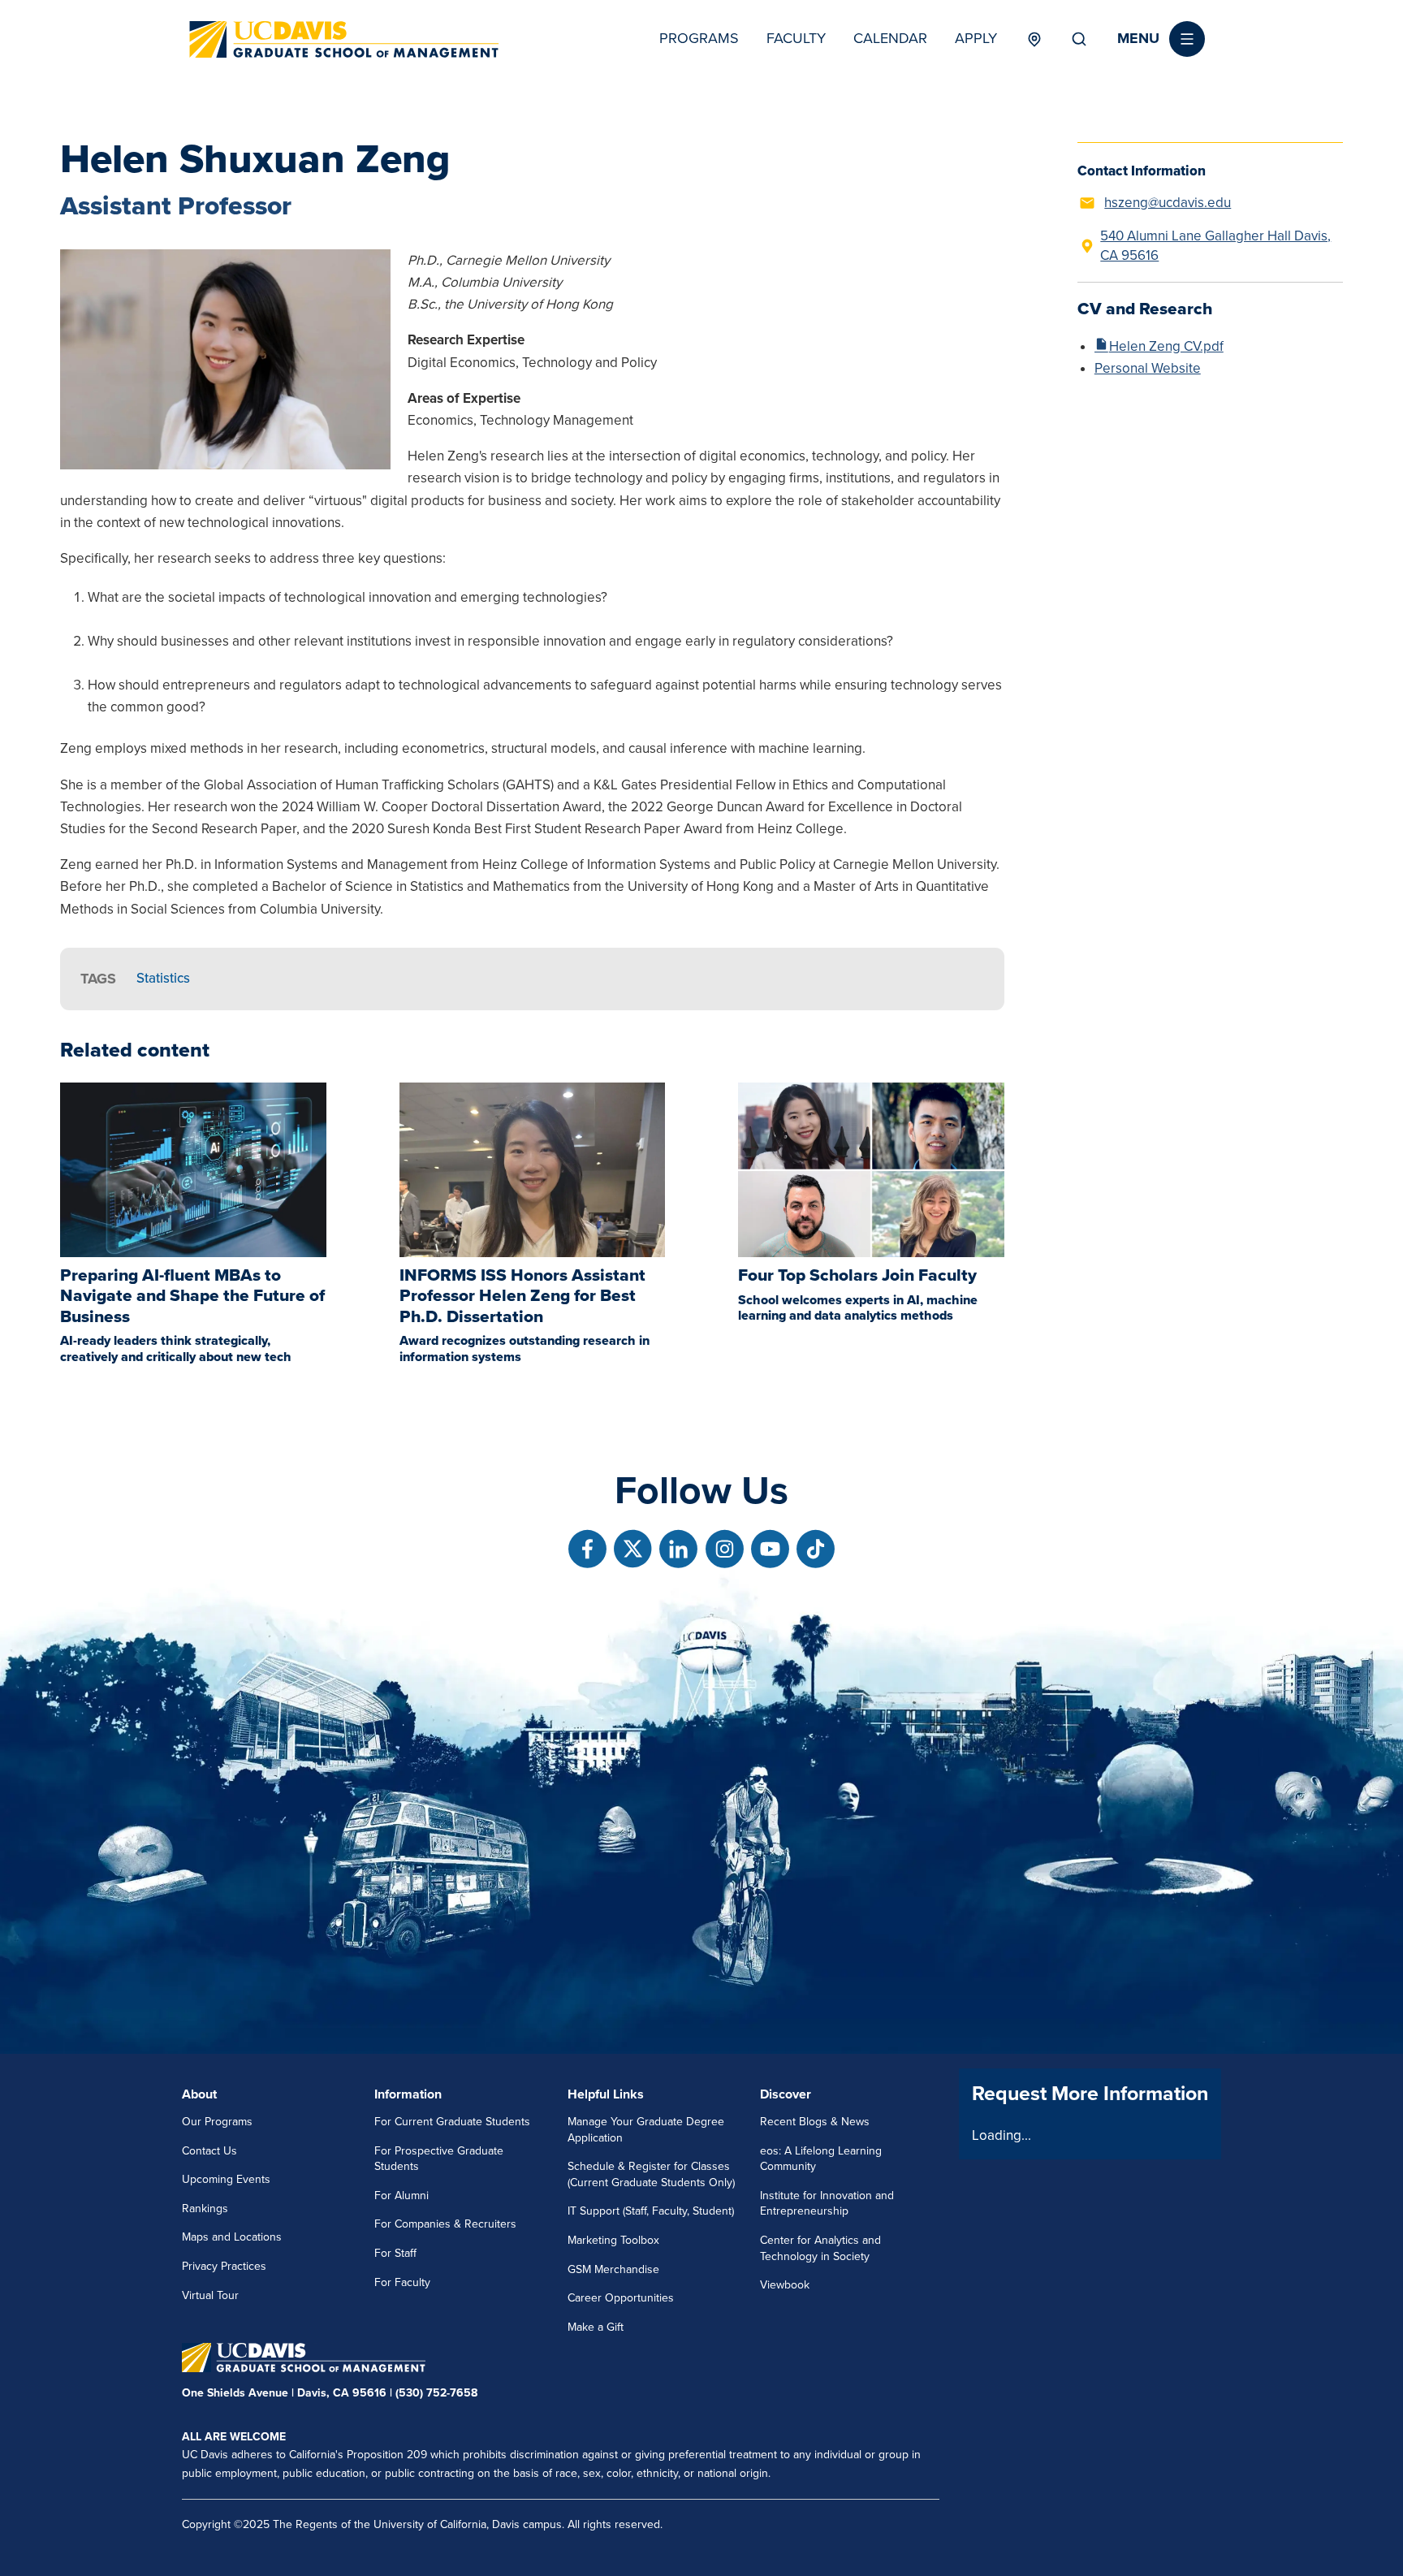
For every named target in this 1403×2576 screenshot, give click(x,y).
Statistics (163, 978)
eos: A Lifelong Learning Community (821, 2159)
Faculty (796, 38)
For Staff (395, 2253)
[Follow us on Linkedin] (678, 1549)
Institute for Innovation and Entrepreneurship (827, 2204)
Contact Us (209, 2151)
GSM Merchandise (613, 2269)
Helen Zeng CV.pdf (1166, 346)
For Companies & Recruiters (445, 2224)
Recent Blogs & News (815, 2122)
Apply (976, 38)
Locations (1034, 39)
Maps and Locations (232, 2237)
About (199, 2094)
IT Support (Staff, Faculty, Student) (651, 2211)
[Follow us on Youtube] (770, 1549)
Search (1079, 39)
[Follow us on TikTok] (816, 1549)
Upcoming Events (226, 2179)
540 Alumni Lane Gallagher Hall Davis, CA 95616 (1215, 246)
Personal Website (1148, 368)
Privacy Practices (224, 2266)
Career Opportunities (621, 2298)
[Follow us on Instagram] (725, 1549)
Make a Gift (596, 2327)
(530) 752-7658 (436, 2393)
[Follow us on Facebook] (587, 1549)
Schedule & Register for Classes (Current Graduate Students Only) (651, 2174)
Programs (699, 38)
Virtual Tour (210, 2295)
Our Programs (217, 2122)
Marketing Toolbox (613, 2240)
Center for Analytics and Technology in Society (820, 2248)
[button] (1161, 39)
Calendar (890, 38)
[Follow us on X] (633, 1549)
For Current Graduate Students (452, 2122)
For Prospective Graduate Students (439, 2159)
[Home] (344, 39)
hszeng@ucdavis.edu (1168, 203)
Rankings (205, 2209)
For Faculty (402, 2282)
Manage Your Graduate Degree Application (646, 2130)
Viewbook (785, 2285)
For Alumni (401, 2196)
